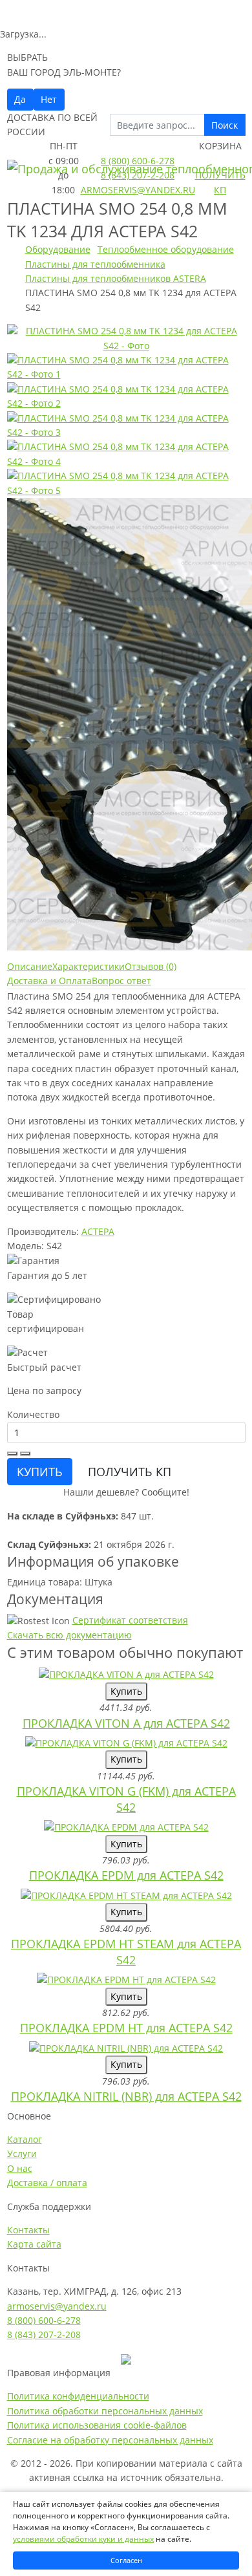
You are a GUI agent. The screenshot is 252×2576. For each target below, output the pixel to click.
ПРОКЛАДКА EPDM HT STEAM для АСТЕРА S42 (126, 1952)
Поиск (225, 125)
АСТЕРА (98, 1231)
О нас (20, 2168)
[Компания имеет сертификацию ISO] (126, 2358)
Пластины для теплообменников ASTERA (116, 278)
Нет (49, 99)
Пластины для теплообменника (95, 264)
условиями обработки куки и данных (83, 2539)
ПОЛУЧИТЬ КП (130, 1472)
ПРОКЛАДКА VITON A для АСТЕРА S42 (126, 1723)
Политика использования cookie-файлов (97, 2425)
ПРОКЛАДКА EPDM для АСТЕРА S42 (126, 1875)
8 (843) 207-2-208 (138, 175)
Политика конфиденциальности (78, 2396)
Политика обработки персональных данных (105, 2411)
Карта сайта (34, 2244)
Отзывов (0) (151, 966)
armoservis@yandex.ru (138, 190)
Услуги (22, 2153)
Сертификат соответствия (130, 1620)
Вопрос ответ (121, 981)
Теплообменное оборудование (166, 249)
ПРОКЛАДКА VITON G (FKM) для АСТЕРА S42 (126, 1799)
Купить (126, 1691)
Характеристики (89, 966)
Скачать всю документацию (69, 1635)
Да (20, 99)
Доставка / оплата (47, 2183)
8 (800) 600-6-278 (138, 161)
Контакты (28, 2230)
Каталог (25, 2139)
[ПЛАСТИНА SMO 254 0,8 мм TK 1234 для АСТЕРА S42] (126, 337)
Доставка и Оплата (49, 981)
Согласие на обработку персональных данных (110, 2440)
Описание (30, 966)
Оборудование (58, 249)
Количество (33, 1414)
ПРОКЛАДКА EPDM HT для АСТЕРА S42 (126, 2028)
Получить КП (220, 182)
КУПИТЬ (40, 1472)
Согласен (126, 2560)
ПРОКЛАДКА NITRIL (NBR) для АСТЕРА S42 (126, 2096)
